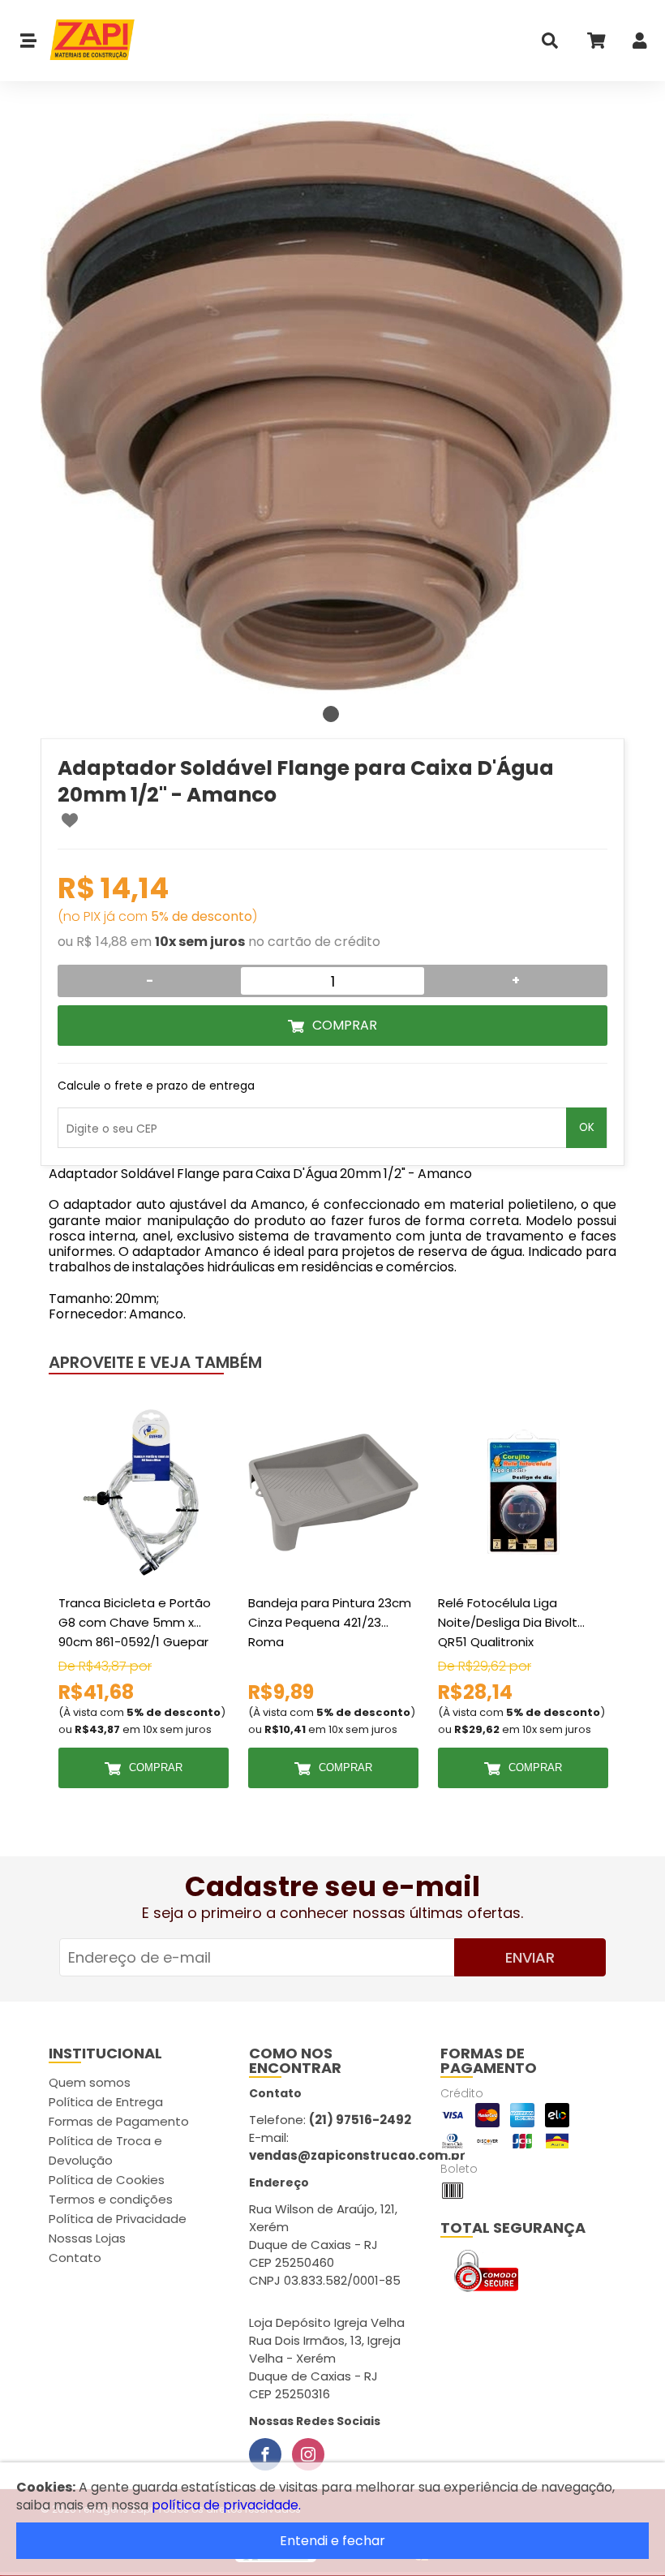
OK (587, 1127)
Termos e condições (111, 2199)
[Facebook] (265, 2454)
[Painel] (640, 44)
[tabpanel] (332, 406)
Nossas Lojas (87, 2238)
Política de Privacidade (118, 2219)
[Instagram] (308, 2454)
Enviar (530, 1957)
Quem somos (90, 2082)
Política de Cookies (107, 2180)
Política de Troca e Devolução (105, 2150)
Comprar (345, 1025)
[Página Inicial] (86, 41)
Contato (75, 2258)
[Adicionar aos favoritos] (70, 820)
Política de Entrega (106, 2102)
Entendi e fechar (332, 2541)
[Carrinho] (595, 44)
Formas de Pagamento (119, 2121)
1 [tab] (331, 714)
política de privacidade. (226, 2505)
